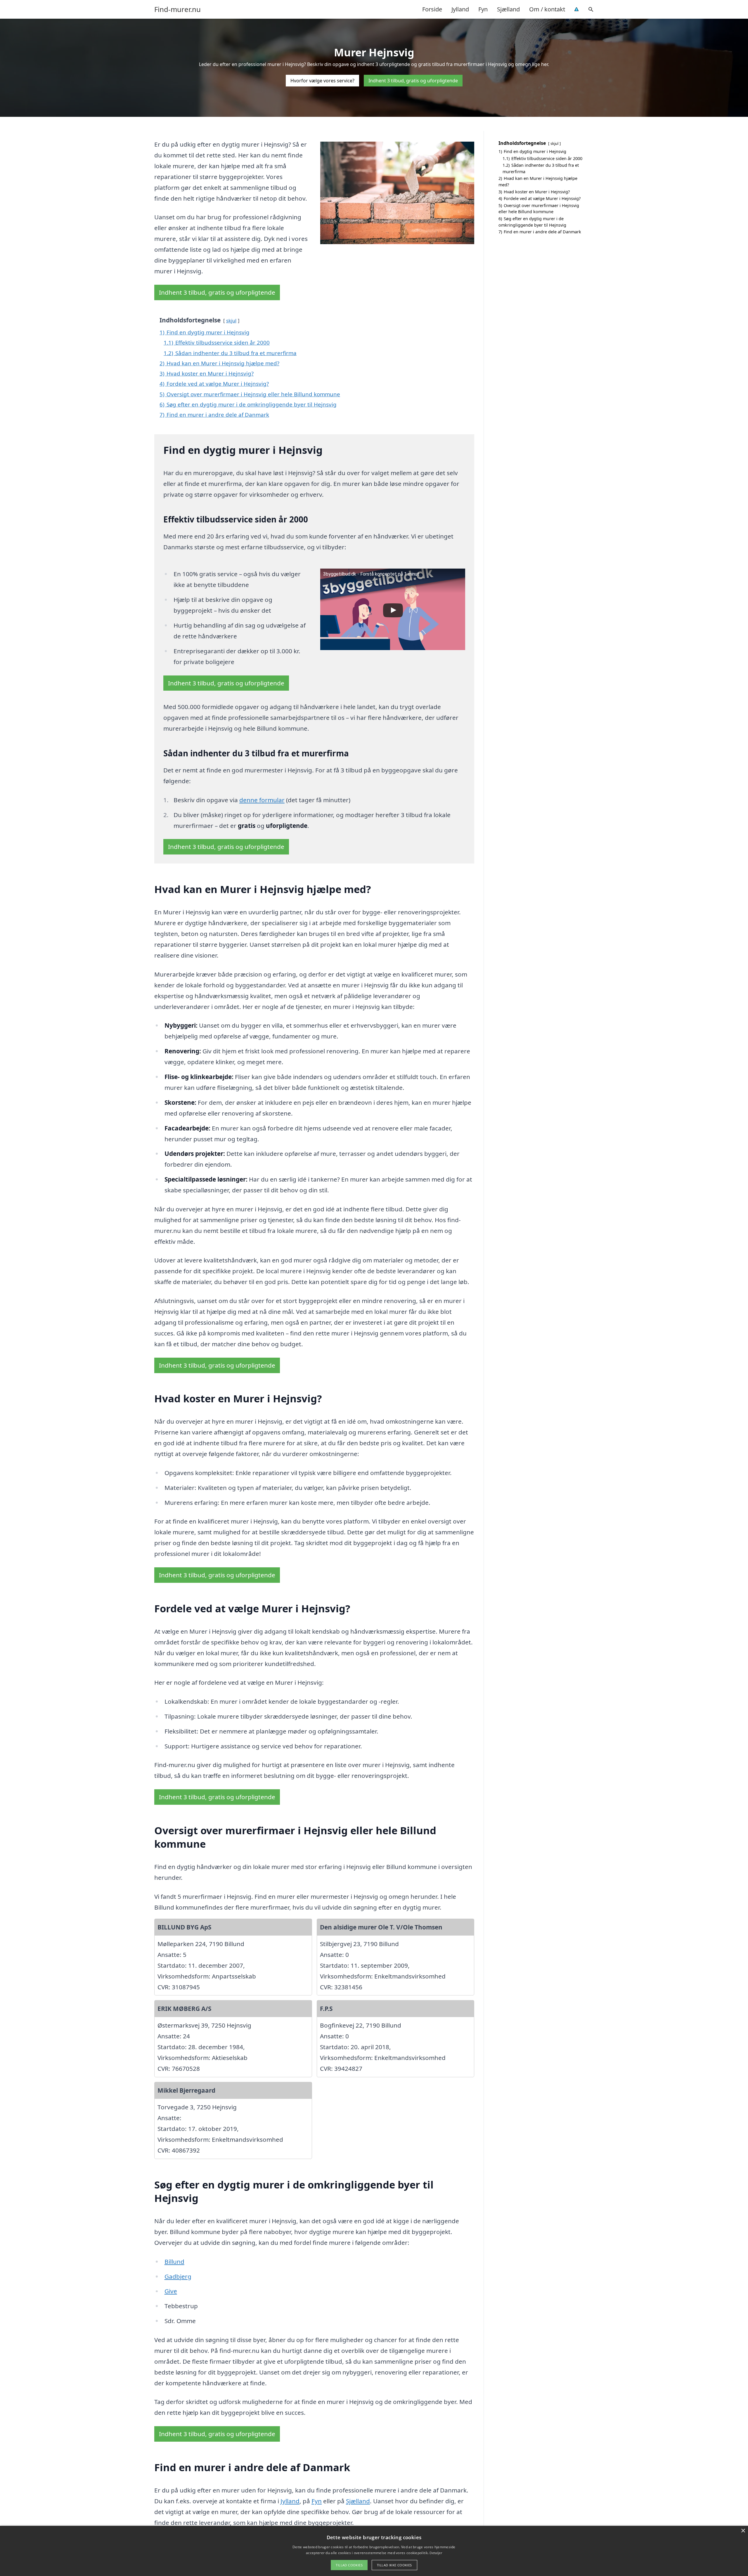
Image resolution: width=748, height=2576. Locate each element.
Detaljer (436, 2553)
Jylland (460, 9)
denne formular (262, 800)
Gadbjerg (178, 2276)
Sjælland (508, 9)
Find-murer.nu (178, 9)
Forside (432, 9)
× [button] (743, 2531)
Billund (174, 2261)
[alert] (374, 2551)
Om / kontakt (547, 9)
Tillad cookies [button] (349, 2565)
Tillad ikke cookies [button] (394, 2565)
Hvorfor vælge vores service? (322, 81)
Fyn (483, 9)
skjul (231, 321)
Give (171, 2291)
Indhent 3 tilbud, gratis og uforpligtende (413, 81)
